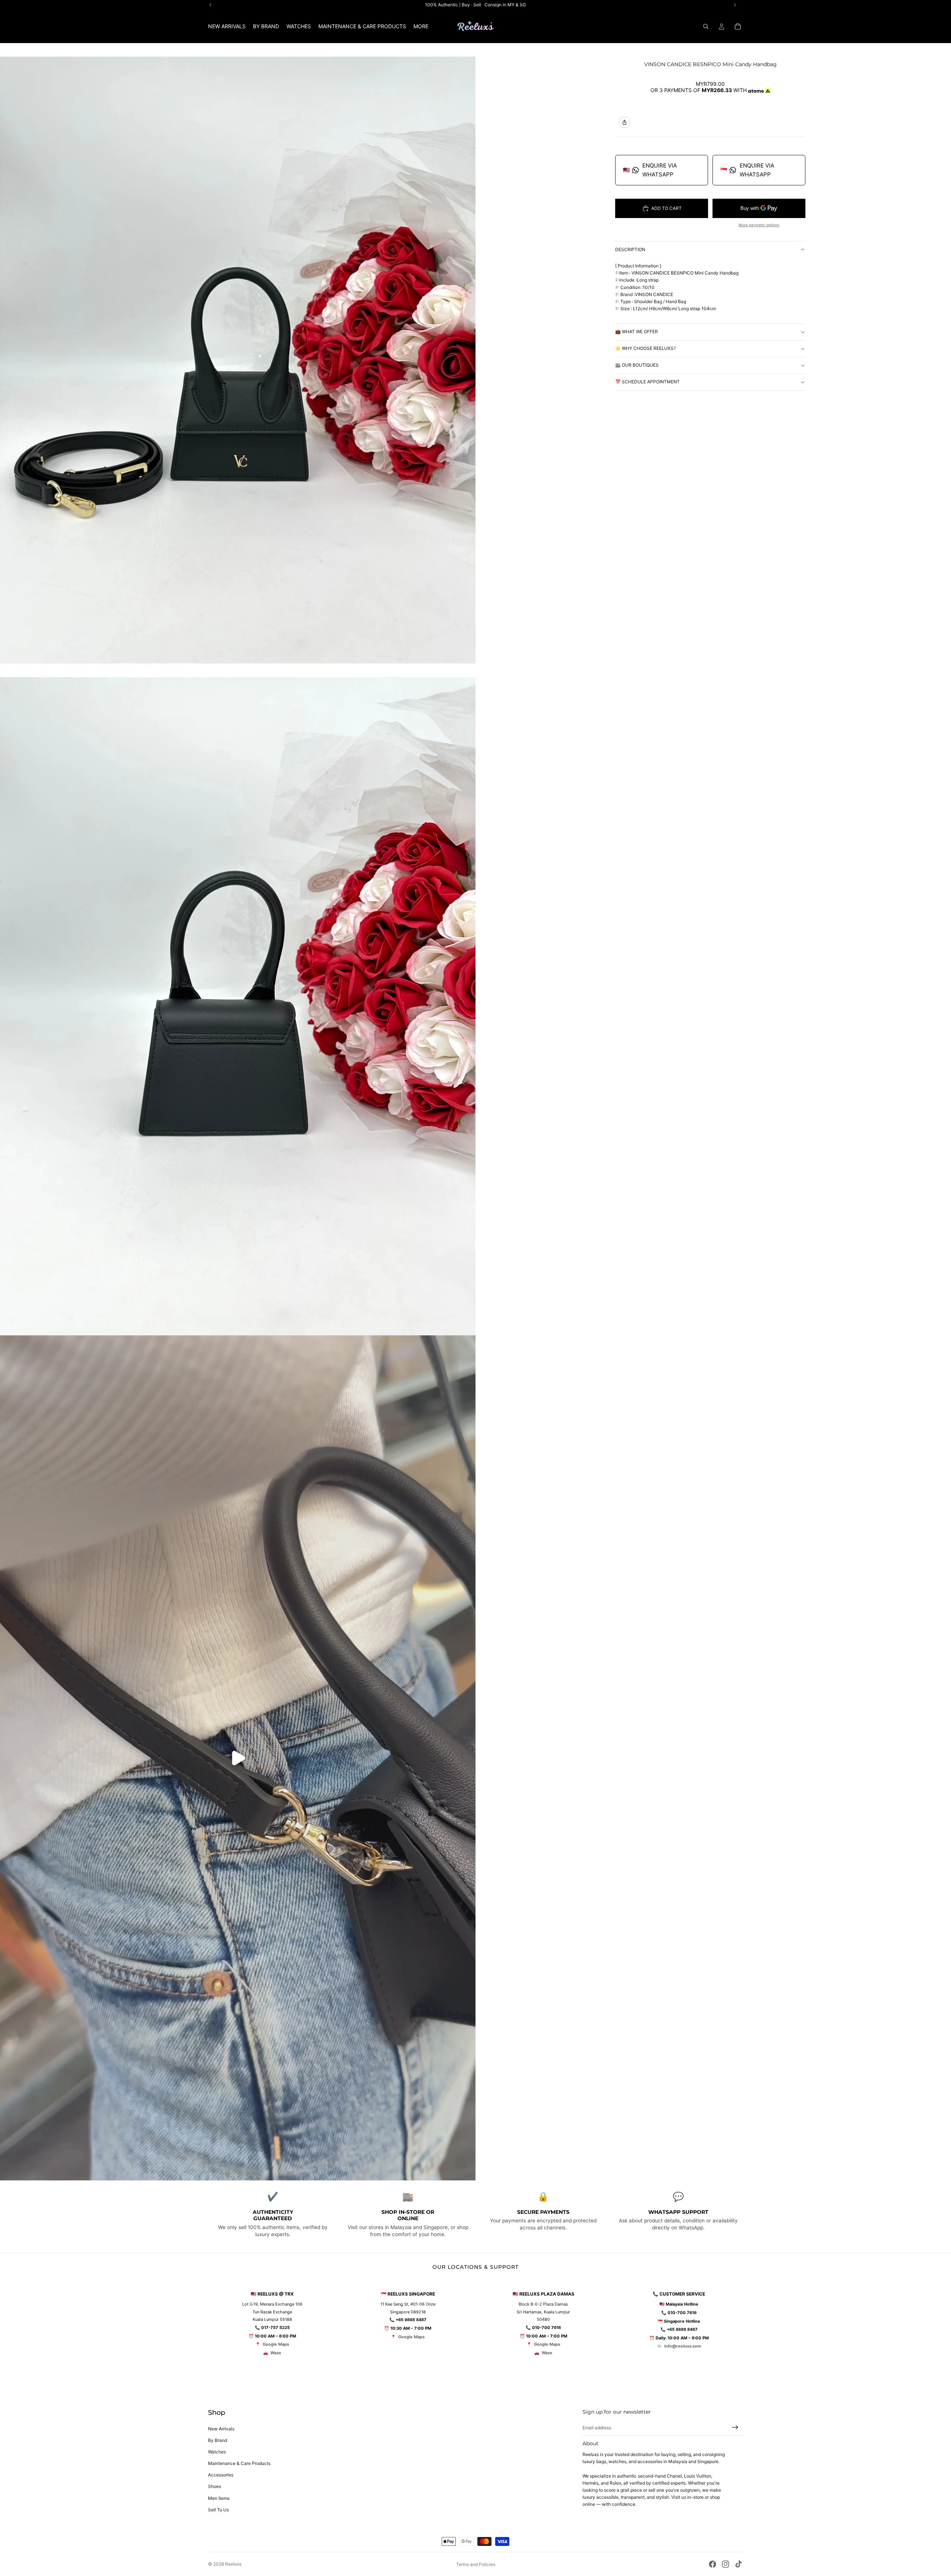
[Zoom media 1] (238, 360)
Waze (276, 2353)
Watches (217, 2452)
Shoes (215, 2486)
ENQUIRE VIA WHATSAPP (650, 170)
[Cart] (738, 26)
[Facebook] (713, 2564)
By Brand (218, 2440)
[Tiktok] (739, 2564)
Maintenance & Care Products (239, 2463)
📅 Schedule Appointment (647, 382)
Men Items (219, 2498)
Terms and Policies (476, 2564)
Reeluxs (233, 2564)
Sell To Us (218, 2510)
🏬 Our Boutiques (637, 365)
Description (630, 249)
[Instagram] (726, 2564)
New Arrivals (221, 2429)
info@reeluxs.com (683, 2346)
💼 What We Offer (637, 332)
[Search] (706, 26)
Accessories (221, 2475)
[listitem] (421, 26)
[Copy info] (624, 122)
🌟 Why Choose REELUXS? (645, 349)
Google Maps (276, 2344)
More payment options (759, 225)
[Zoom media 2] (238, 1006)
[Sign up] (735, 2427)
